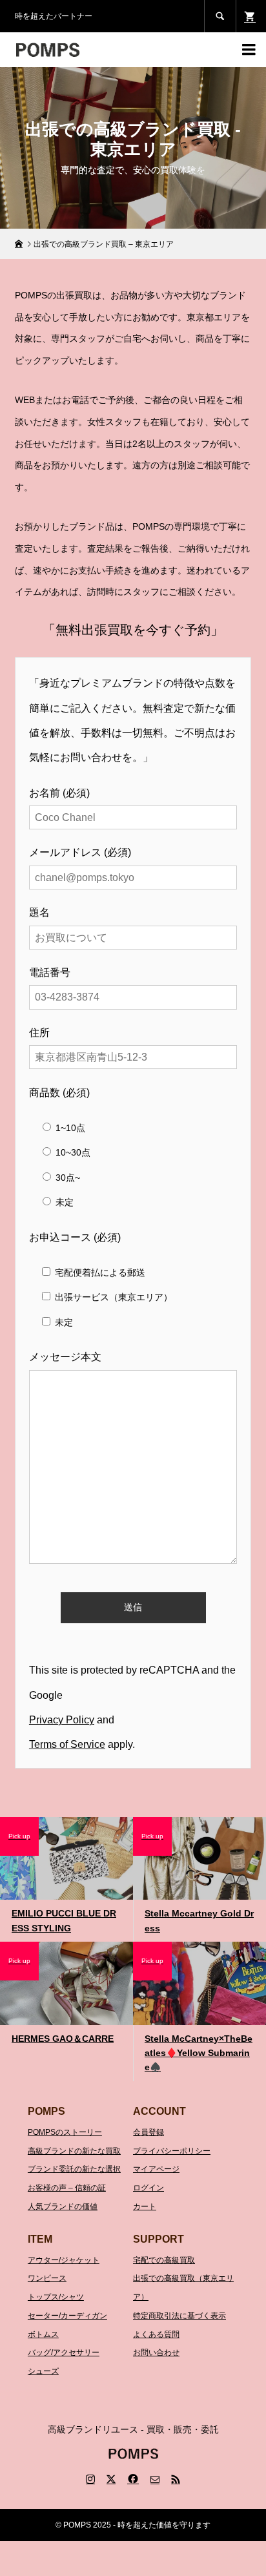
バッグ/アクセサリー (64, 2353)
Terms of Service (67, 1744)
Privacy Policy (62, 1720)
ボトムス (43, 2334)
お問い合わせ (156, 2353)
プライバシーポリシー (172, 2151)
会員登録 (148, 2132)
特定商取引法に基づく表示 (179, 2316)
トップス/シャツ (56, 2297)
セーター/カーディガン (67, 2316)
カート (145, 2207)
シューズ (43, 2371)
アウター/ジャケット (64, 2260)
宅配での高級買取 (164, 2260)
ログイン (148, 2188)
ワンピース (47, 2278)
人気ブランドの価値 (63, 2207)
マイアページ (156, 2169)
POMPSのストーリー (65, 2132)
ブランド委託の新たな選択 (74, 2169)
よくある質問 (156, 2334)
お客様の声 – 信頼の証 (67, 2188)
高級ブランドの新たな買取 (74, 2151)
